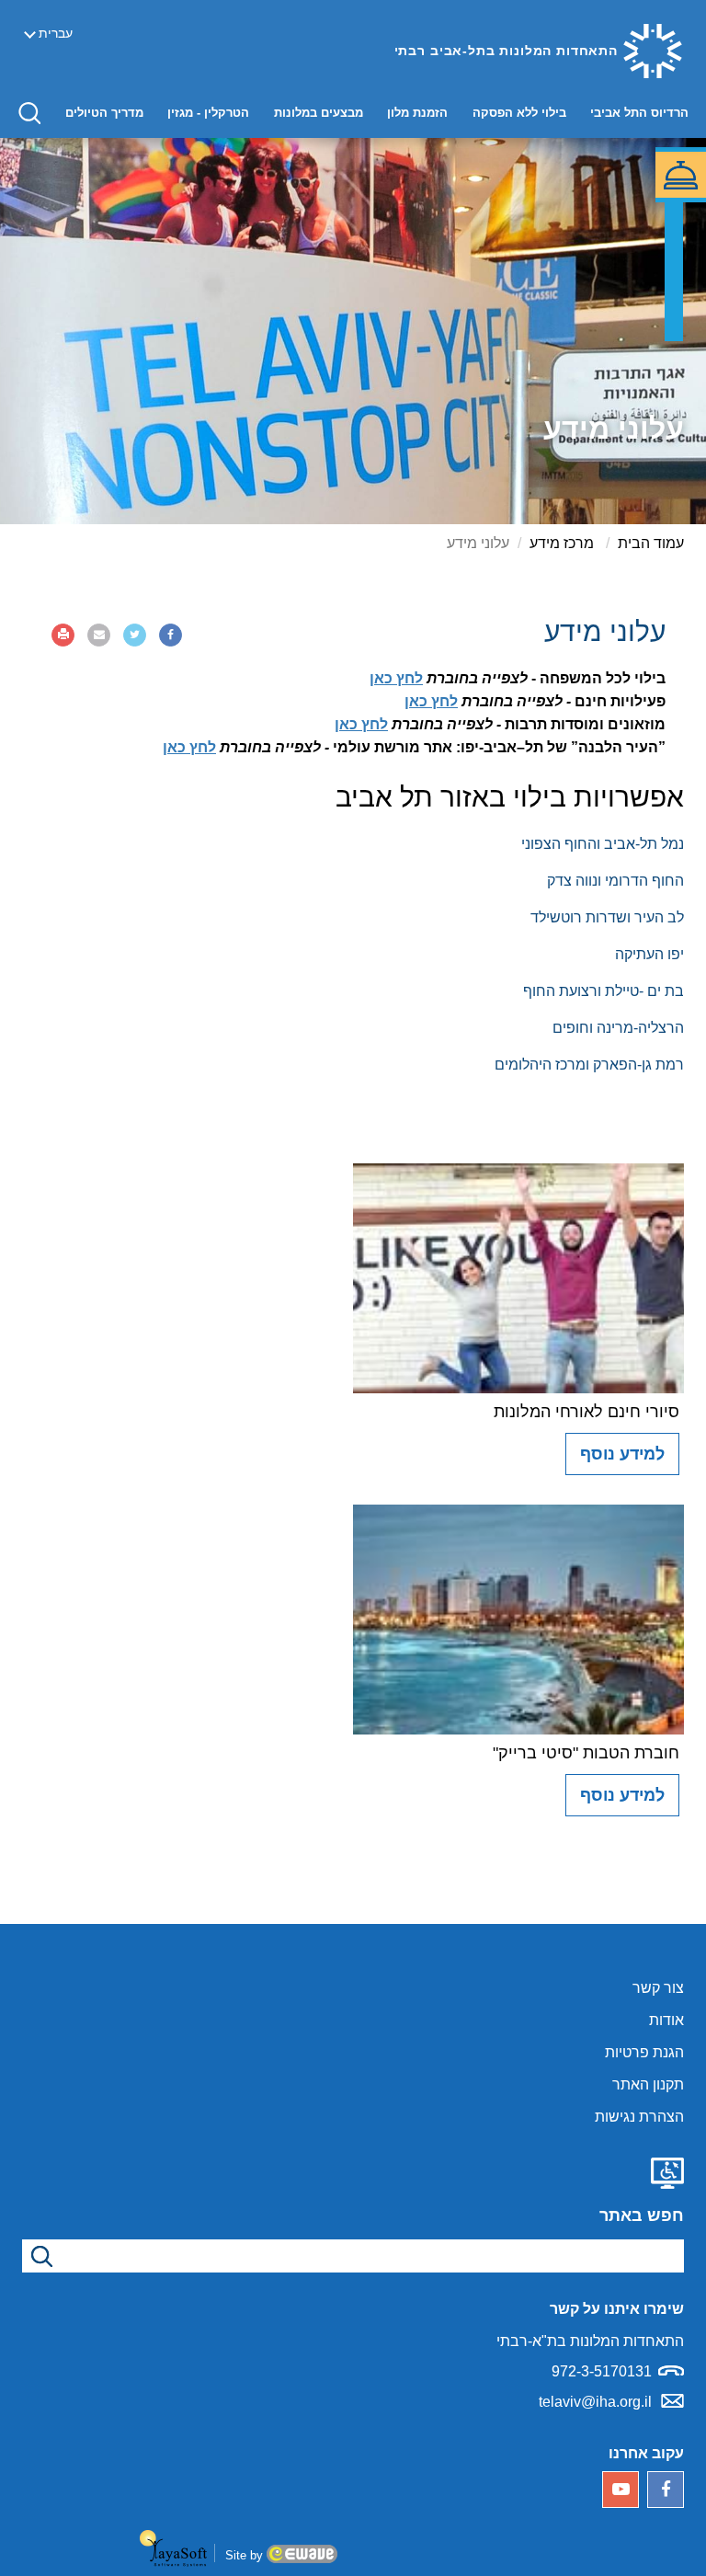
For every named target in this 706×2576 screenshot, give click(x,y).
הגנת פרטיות (644, 2052)
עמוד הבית (651, 543)
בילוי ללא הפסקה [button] (515, 112)
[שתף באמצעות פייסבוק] (171, 635)
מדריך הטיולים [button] (100, 112)
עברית (56, 33)
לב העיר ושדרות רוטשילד (607, 917)
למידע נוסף (622, 1454)
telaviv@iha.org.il (595, 2402)
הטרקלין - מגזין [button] (204, 112)
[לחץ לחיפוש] (39, 2256)
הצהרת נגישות (639, 2117)
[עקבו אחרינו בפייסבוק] (666, 2490)
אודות (666, 2020)
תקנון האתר (648, 2084)
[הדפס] (63, 635)
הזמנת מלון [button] (413, 112)
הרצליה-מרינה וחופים (618, 1028)
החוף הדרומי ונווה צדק (615, 881)
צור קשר (658, 1988)
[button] (29, 113)
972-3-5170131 (602, 2371)
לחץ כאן (396, 678)
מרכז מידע (562, 543)
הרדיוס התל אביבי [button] (635, 112)
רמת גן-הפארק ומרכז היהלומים (589, 1065)
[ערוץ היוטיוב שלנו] (621, 2490)
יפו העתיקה (649, 954)
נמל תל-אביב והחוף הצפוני (603, 844)
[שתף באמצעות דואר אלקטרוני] (99, 635)
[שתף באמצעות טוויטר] (135, 635)
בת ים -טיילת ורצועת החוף (604, 991)
